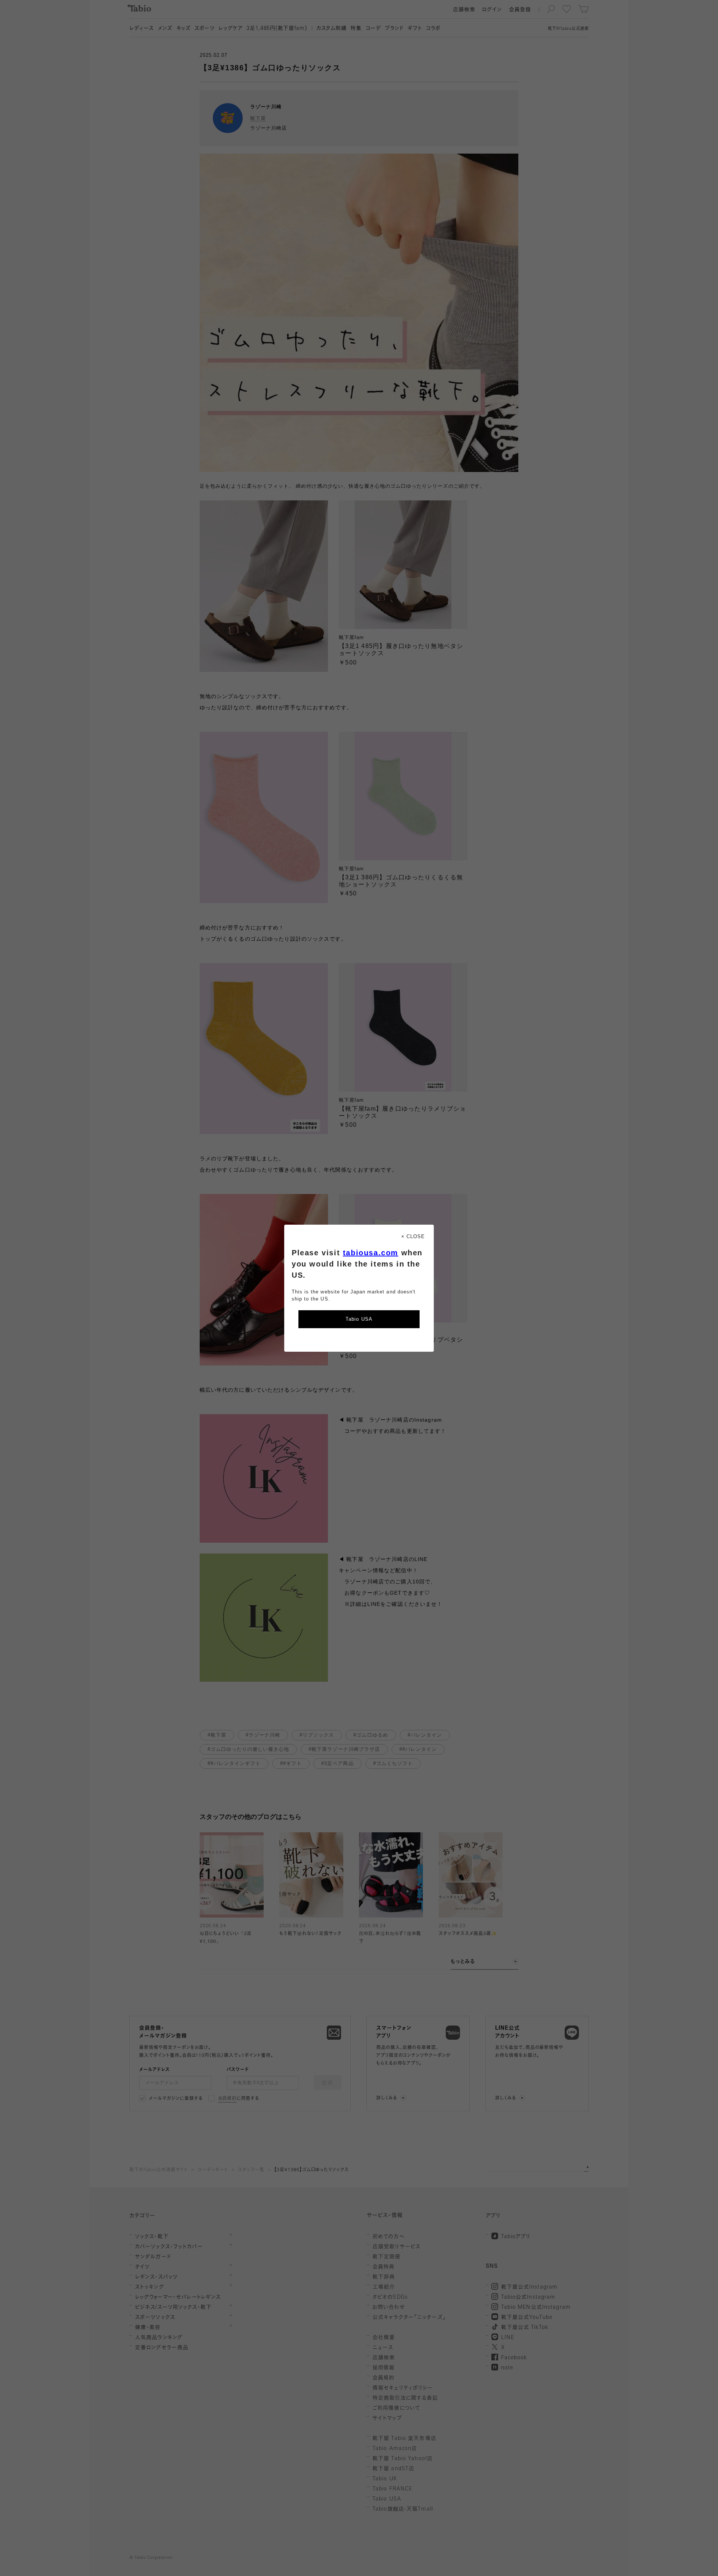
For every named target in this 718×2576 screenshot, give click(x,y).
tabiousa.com (371, 1253)
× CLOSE (413, 1236)
